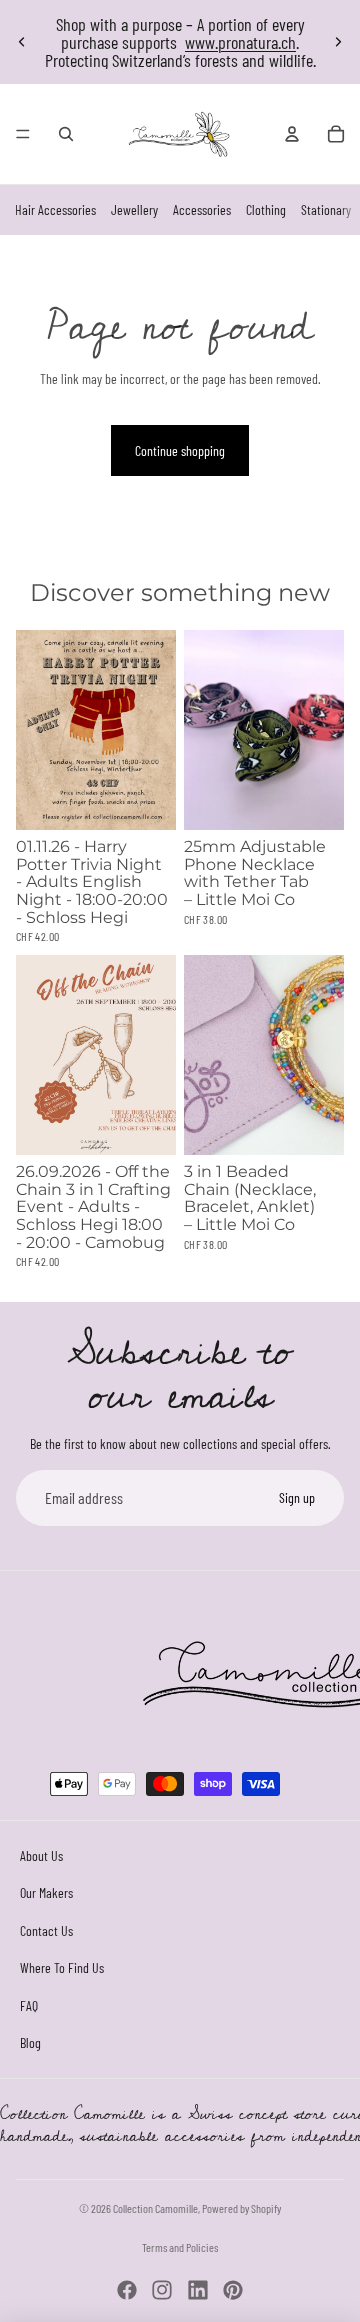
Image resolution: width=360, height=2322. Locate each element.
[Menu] (23, 134)
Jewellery (134, 209)
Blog (30, 2043)
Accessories (202, 209)
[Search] (66, 134)
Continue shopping (180, 450)
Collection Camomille (155, 2208)
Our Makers (46, 1892)
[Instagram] (162, 2290)
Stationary (326, 209)
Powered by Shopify (241, 2208)
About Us (41, 1855)
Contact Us (46, 1930)
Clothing (266, 209)
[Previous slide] (22, 42)
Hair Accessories (55, 209)
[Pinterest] (233, 2290)
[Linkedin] (198, 2290)
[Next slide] (338, 42)
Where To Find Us (62, 1967)
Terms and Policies (180, 2247)
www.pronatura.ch (240, 42)
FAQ (29, 2005)
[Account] (292, 134)
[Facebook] (127, 2290)
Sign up (297, 1497)
